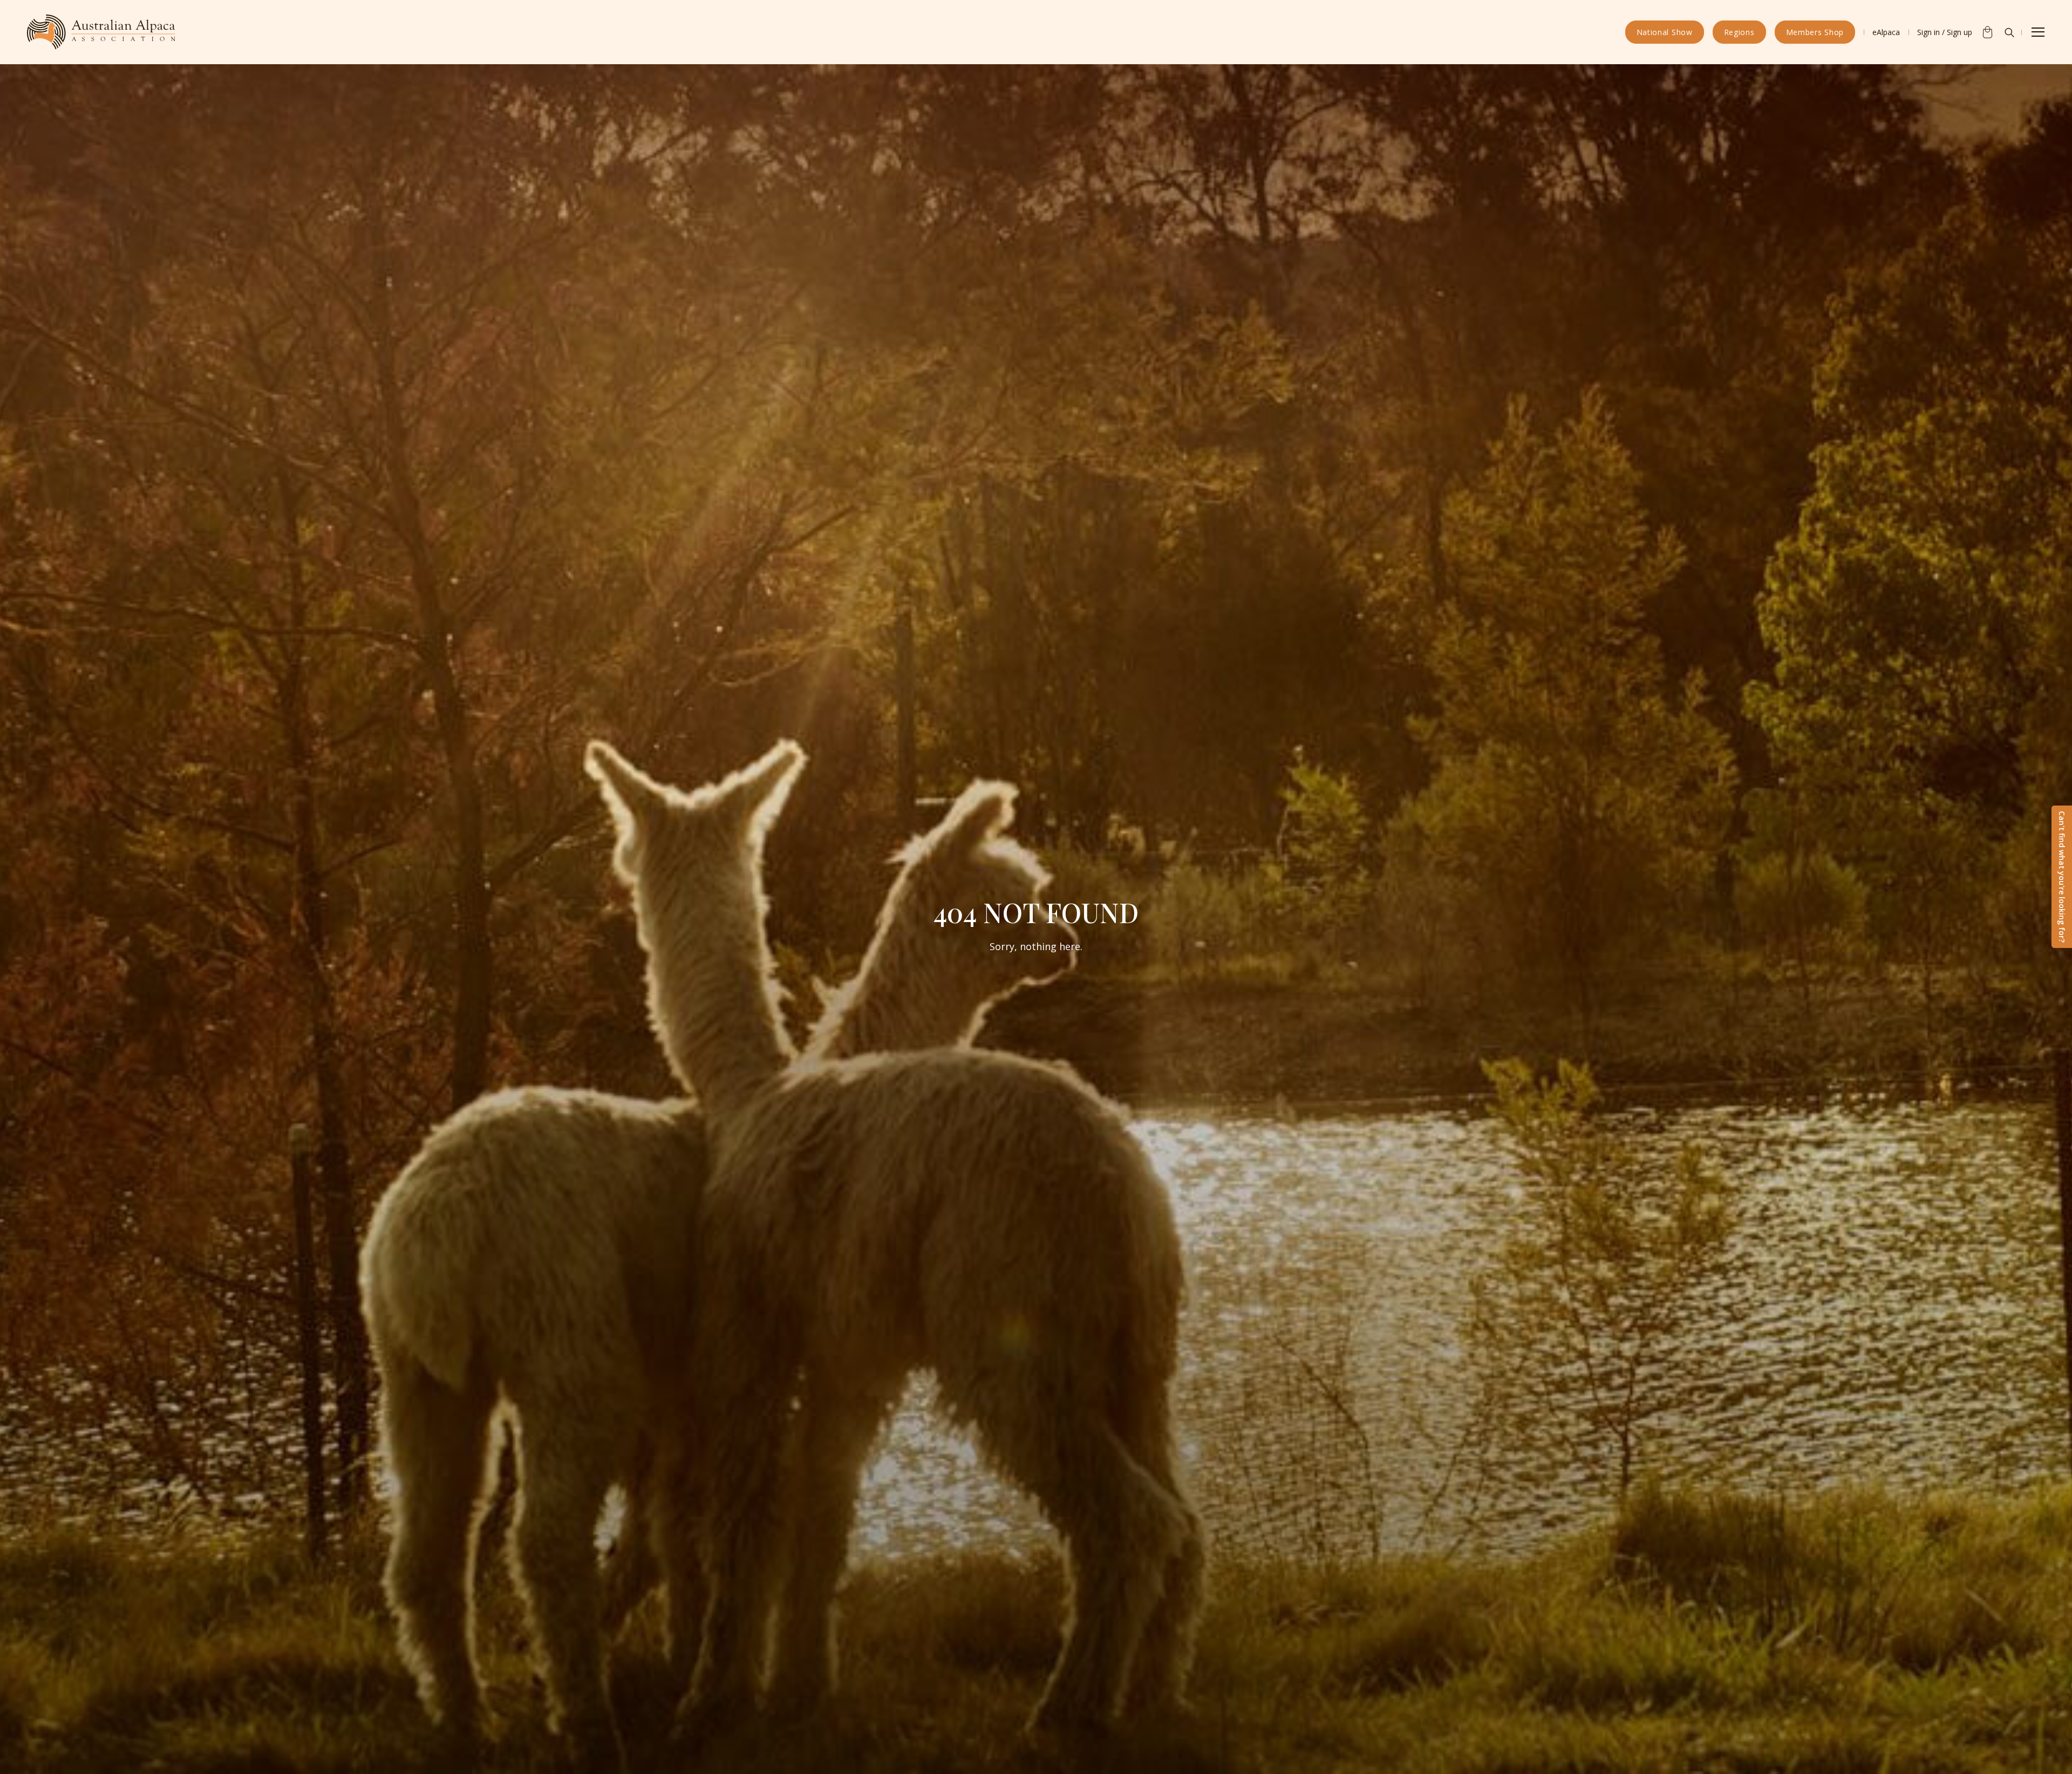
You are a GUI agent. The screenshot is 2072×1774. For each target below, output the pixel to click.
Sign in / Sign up (1945, 32)
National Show (1665, 32)
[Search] (2009, 32)
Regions (1739, 32)
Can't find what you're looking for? (2062, 877)
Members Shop (1815, 32)
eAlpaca (1886, 32)
